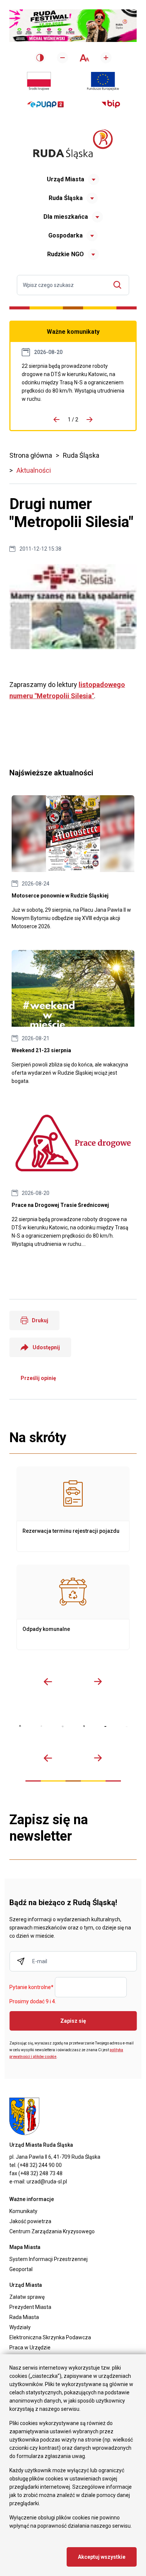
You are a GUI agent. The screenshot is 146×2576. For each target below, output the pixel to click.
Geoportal (21, 2269)
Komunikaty (23, 2211)
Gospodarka (66, 235)
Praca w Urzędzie (30, 2348)
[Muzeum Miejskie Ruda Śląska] (63, 1726)
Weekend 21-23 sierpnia (73, 1018)
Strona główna (31, 455)
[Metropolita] (20, 1726)
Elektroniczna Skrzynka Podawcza (50, 2337)
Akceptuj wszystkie (102, 2557)
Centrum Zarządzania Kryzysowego (52, 2231)
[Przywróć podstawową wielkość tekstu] (84, 58)
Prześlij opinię (38, 1378)
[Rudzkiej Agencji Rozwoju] (41, 1726)
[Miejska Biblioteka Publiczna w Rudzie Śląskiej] (84, 1726)
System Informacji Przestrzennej (48, 2259)
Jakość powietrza (30, 2221)
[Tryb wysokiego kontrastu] (40, 58)
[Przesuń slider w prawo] (98, 1681)
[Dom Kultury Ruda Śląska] (127, 1727)
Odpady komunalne (73, 1607)
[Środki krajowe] (39, 81)
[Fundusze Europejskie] (103, 81)
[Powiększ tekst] (106, 58)
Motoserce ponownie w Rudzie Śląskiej (73, 863)
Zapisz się (73, 2021)
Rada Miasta (24, 2317)
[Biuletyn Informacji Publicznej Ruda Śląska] (111, 104)
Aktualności (34, 470)
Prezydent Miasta (30, 2307)
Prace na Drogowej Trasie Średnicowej (73, 382)
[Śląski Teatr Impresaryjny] (105, 1726)
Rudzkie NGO (66, 254)
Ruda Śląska (66, 198)
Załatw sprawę (27, 2297)
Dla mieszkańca (66, 217)
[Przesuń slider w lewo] (48, 1681)
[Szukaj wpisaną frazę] (119, 285)
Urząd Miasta (66, 179)
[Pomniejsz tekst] (63, 58)
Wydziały (20, 2327)
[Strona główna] (73, 144)
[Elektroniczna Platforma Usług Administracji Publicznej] (45, 104)
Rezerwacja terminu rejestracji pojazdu (73, 1509)
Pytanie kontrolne (31, 1988)
